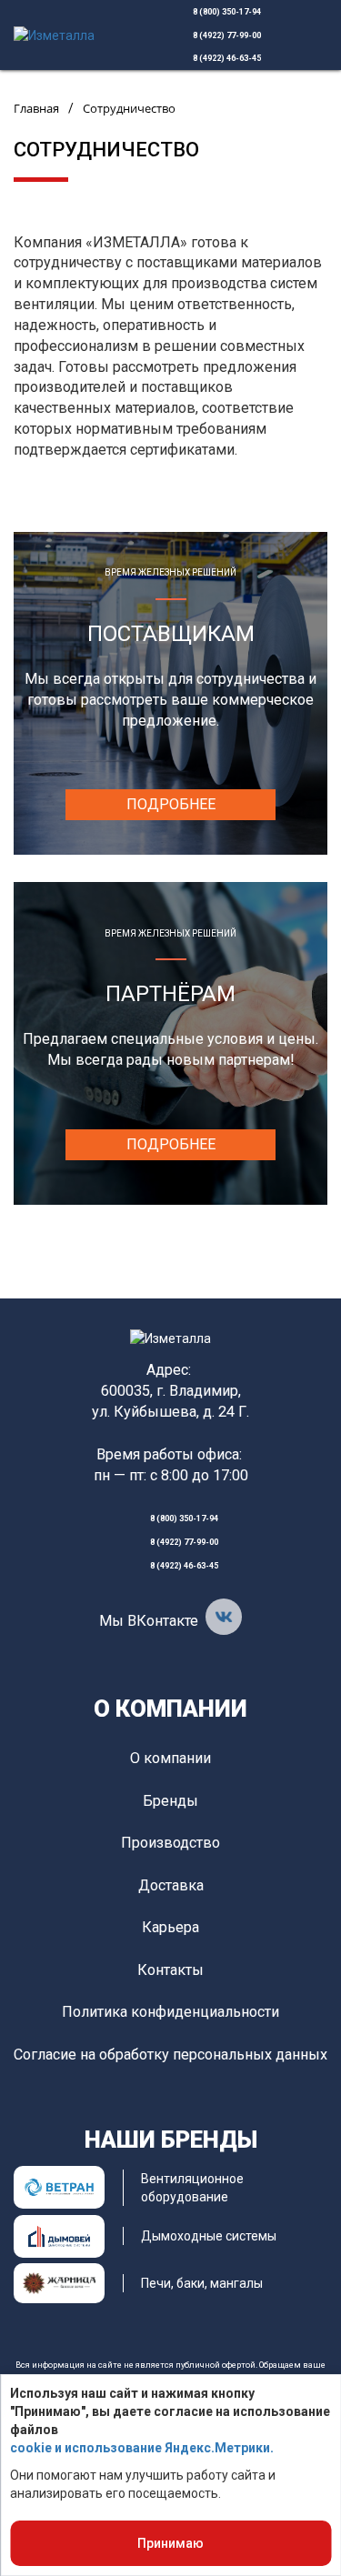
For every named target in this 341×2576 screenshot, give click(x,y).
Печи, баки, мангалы (202, 2283)
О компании (170, 1709)
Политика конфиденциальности (170, 2012)
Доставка (171, 1885)
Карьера (170, 1927)
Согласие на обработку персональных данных (170, 2055)
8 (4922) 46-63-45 (227, 58)
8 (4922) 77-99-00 (227, 35)
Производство (170, 1843)
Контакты (170, 1970)
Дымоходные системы (209, 2236)
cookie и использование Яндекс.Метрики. (142, 2448)
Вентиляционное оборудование (192, 2188)
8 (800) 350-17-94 (227, 12)
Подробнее (171, 804)
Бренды (170, 1801)
